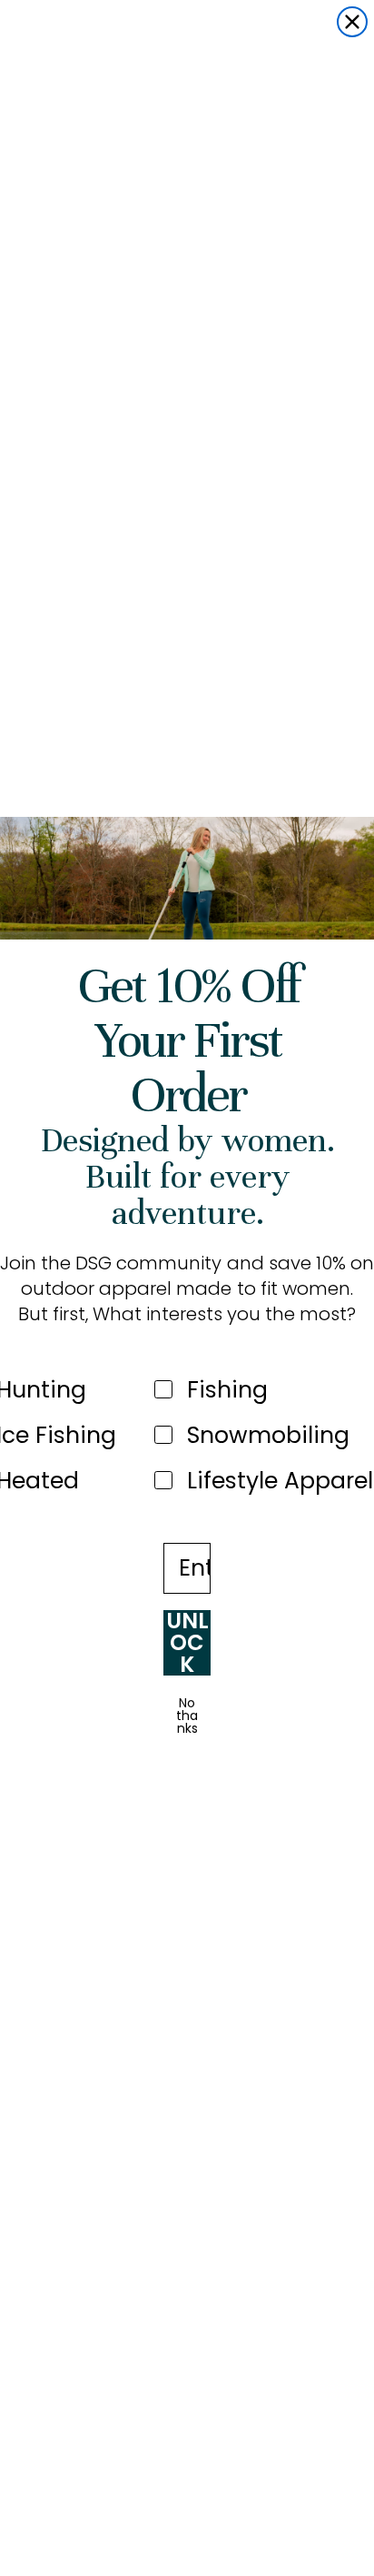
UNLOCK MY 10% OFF (187, 1643)
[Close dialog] (352, 22)
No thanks (187, 1716)
